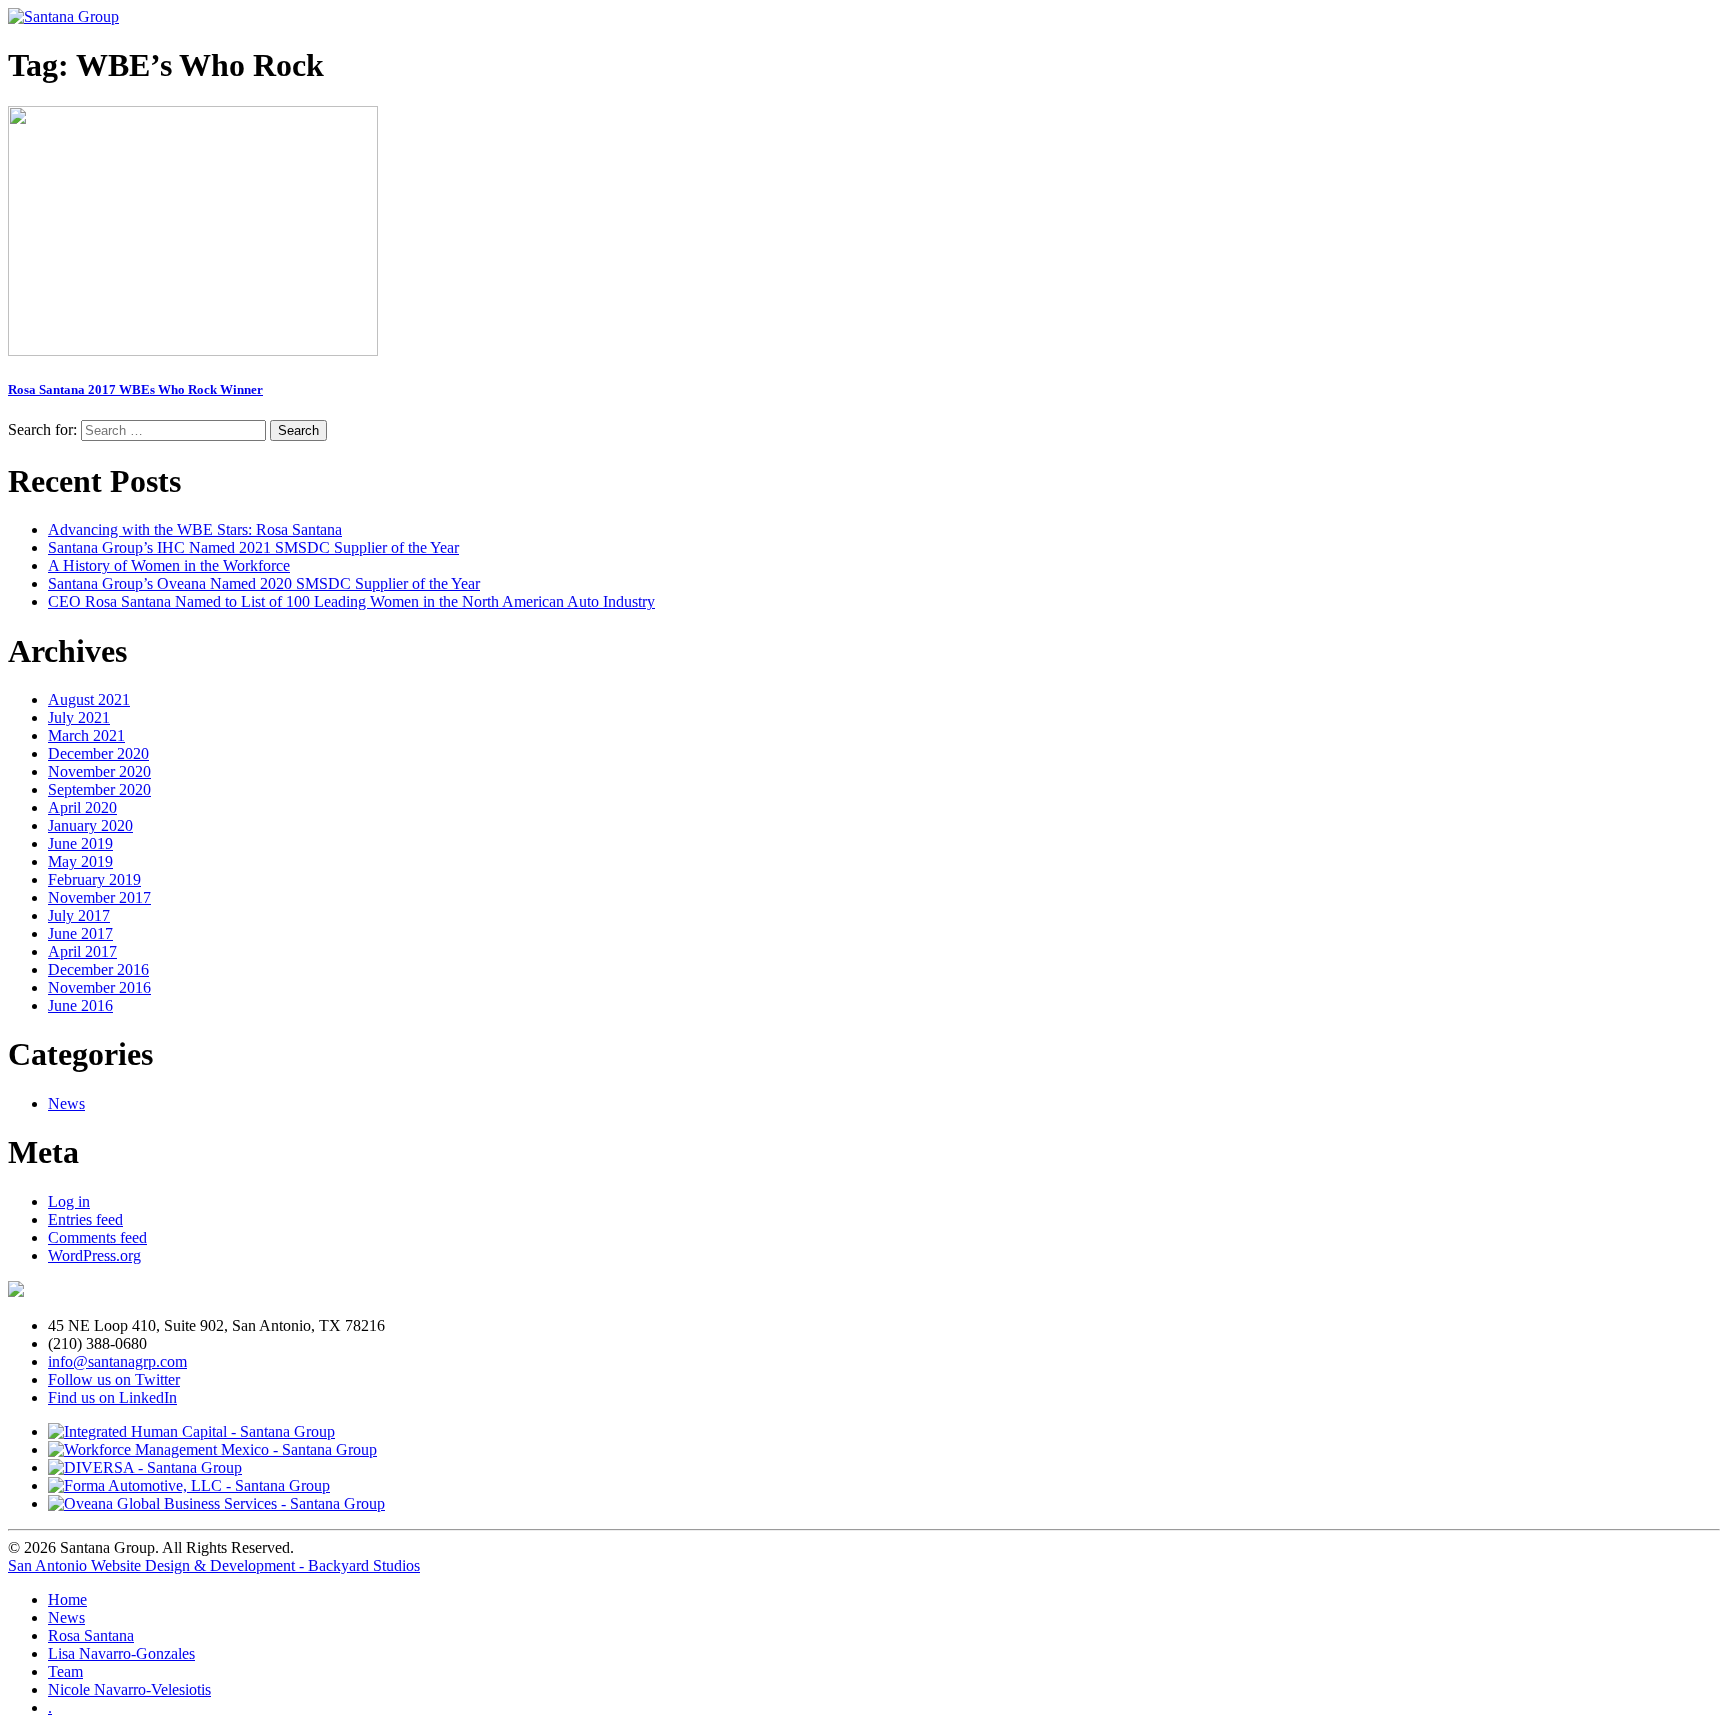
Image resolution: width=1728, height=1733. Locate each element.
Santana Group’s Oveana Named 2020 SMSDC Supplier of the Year (264, 583)
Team (65, 1671)
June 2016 (80, 1005)
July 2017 (79, 915)
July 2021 (79, 717)
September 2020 (99, 789)
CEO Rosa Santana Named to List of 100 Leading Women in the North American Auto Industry (351, 601)
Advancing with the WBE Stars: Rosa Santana (195, 529)
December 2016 (98, 969)
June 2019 (80, 843)
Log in (69, 1201)
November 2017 (99, 897)
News (66, 1103)
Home (67, 1599)
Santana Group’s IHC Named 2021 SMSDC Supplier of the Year (253, 547)
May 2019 (80, 861)
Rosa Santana (91, 1635)
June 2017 (80, 933)
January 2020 (90, 825)
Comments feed (97, 1237)
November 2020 (99, 771)
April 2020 (82, 807)
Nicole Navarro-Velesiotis (129, 1689)
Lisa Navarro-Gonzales (121, 1653)
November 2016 (99, 987)
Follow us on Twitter (114, 1379)
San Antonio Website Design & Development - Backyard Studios (214, 1565)
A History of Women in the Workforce (169, 565)
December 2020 (98, 753)
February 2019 (94, 879)
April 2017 (82, 951)
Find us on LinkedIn (112, 1397)
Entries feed (85, 1219)
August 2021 (89, 699)
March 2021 (86, 735)
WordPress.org (94, 1255)
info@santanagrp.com (117, 1361)
